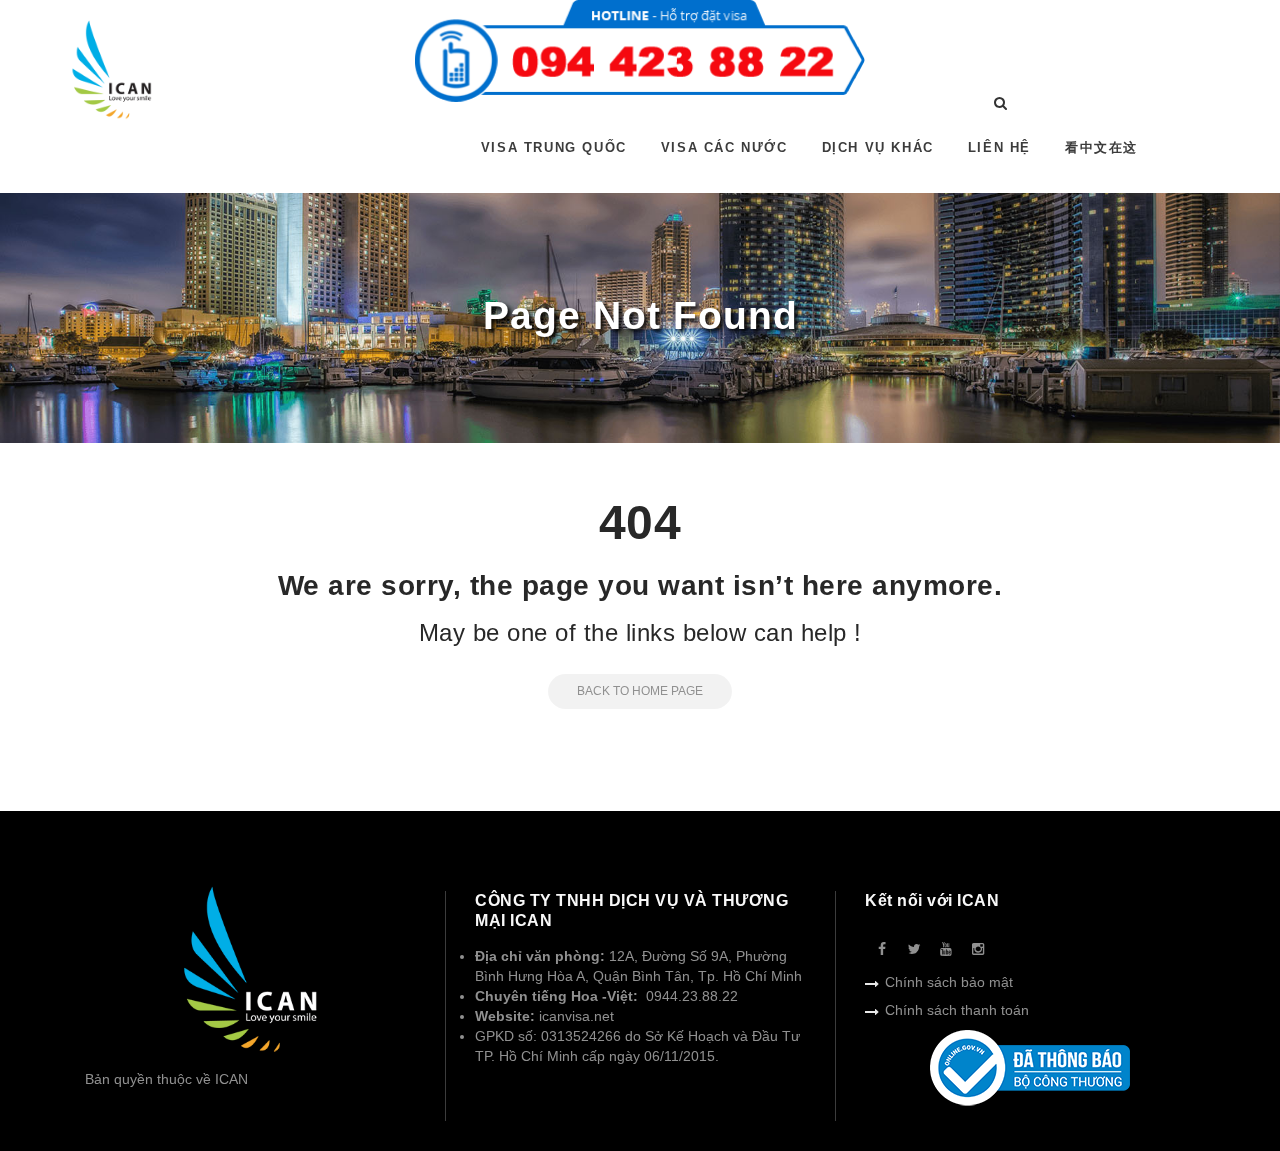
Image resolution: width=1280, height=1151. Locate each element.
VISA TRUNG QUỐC (554, 147)
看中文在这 (1101, 147)
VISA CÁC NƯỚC (724, 147)
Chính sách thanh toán (957, 1010)
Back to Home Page (640, 691)
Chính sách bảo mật (949, 982)
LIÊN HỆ (999, 147)
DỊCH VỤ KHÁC (878, 147)
